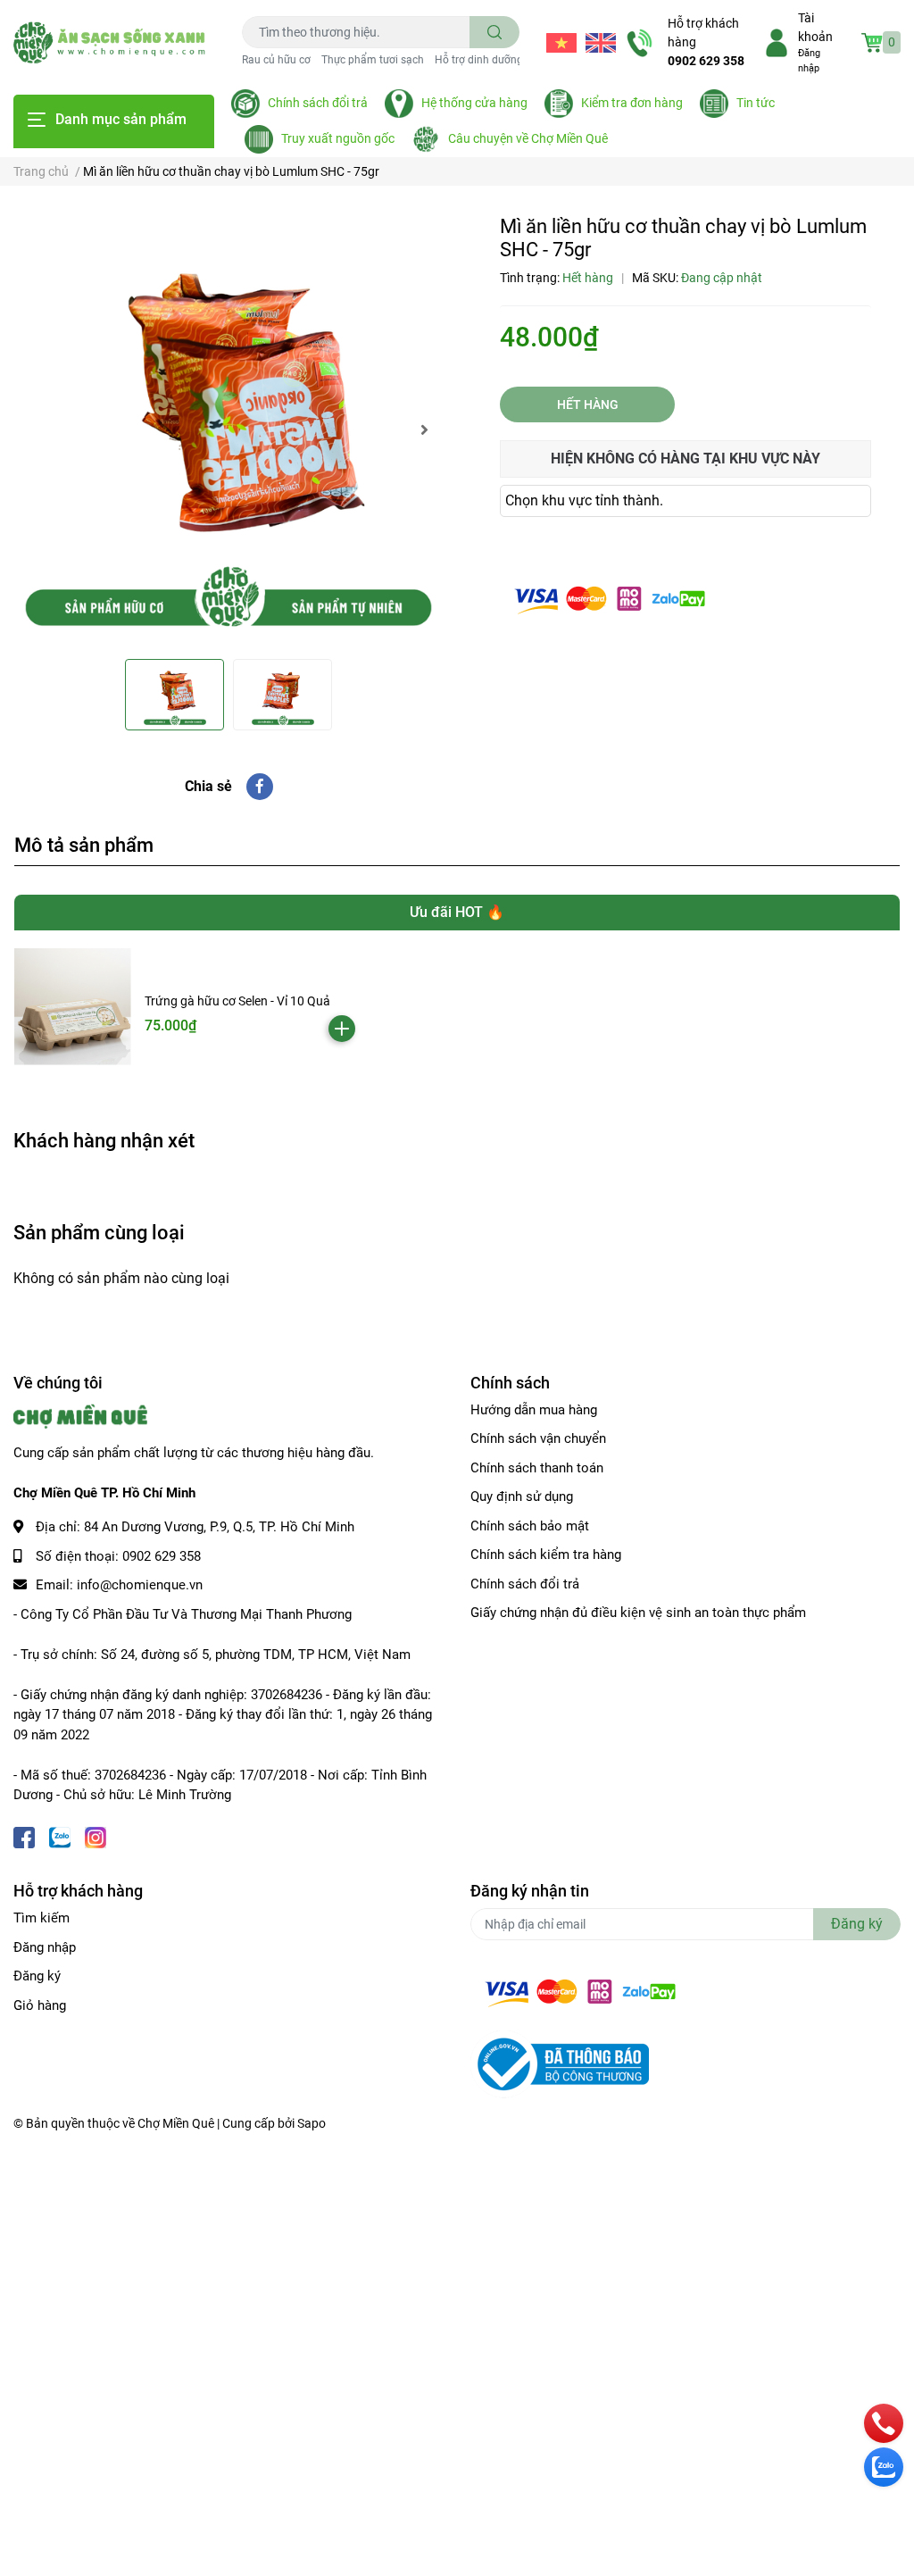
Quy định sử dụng (522, 1496)
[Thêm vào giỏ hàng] (342, 1029)
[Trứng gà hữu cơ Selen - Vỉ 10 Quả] (73, 1007)
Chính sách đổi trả (318, 103)
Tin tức (756, 103)
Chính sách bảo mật (530, 1526)
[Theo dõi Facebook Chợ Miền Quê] (24, 1836)
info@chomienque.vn (140, 1585)
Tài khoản (815, 27)
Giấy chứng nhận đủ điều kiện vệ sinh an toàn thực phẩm (638, 1613)
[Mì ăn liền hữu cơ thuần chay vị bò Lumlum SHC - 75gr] (228, 429)
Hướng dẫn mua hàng (534, 1410)
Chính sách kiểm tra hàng (546, 1555)
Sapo (312, 2123)
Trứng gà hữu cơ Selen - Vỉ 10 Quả (237, 1001)
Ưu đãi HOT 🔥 (457, 912)
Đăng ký (37, 1976)
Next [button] (424, 429)
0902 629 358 (706, 61)
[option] (228, 429)
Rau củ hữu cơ (276, 60)
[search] (495, 32)
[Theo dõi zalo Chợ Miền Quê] (60, 1836)
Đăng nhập (45, 1947)
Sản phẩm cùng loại (99, 1232)
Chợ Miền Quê (176, 2123)
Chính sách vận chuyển (538, 1438)
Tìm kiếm (42, 1918)
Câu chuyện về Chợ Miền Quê (528, 138)
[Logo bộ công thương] (560, 2063)
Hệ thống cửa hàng (474, 103)
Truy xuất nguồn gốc (338, 138)
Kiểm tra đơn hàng (632, 103)
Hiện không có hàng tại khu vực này (685, 459)
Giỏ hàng (40, 2005)
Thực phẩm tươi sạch (373, 60)
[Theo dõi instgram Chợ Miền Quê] (96, 1836)
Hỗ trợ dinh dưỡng (479, 60)
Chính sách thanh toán (537, 1468)
